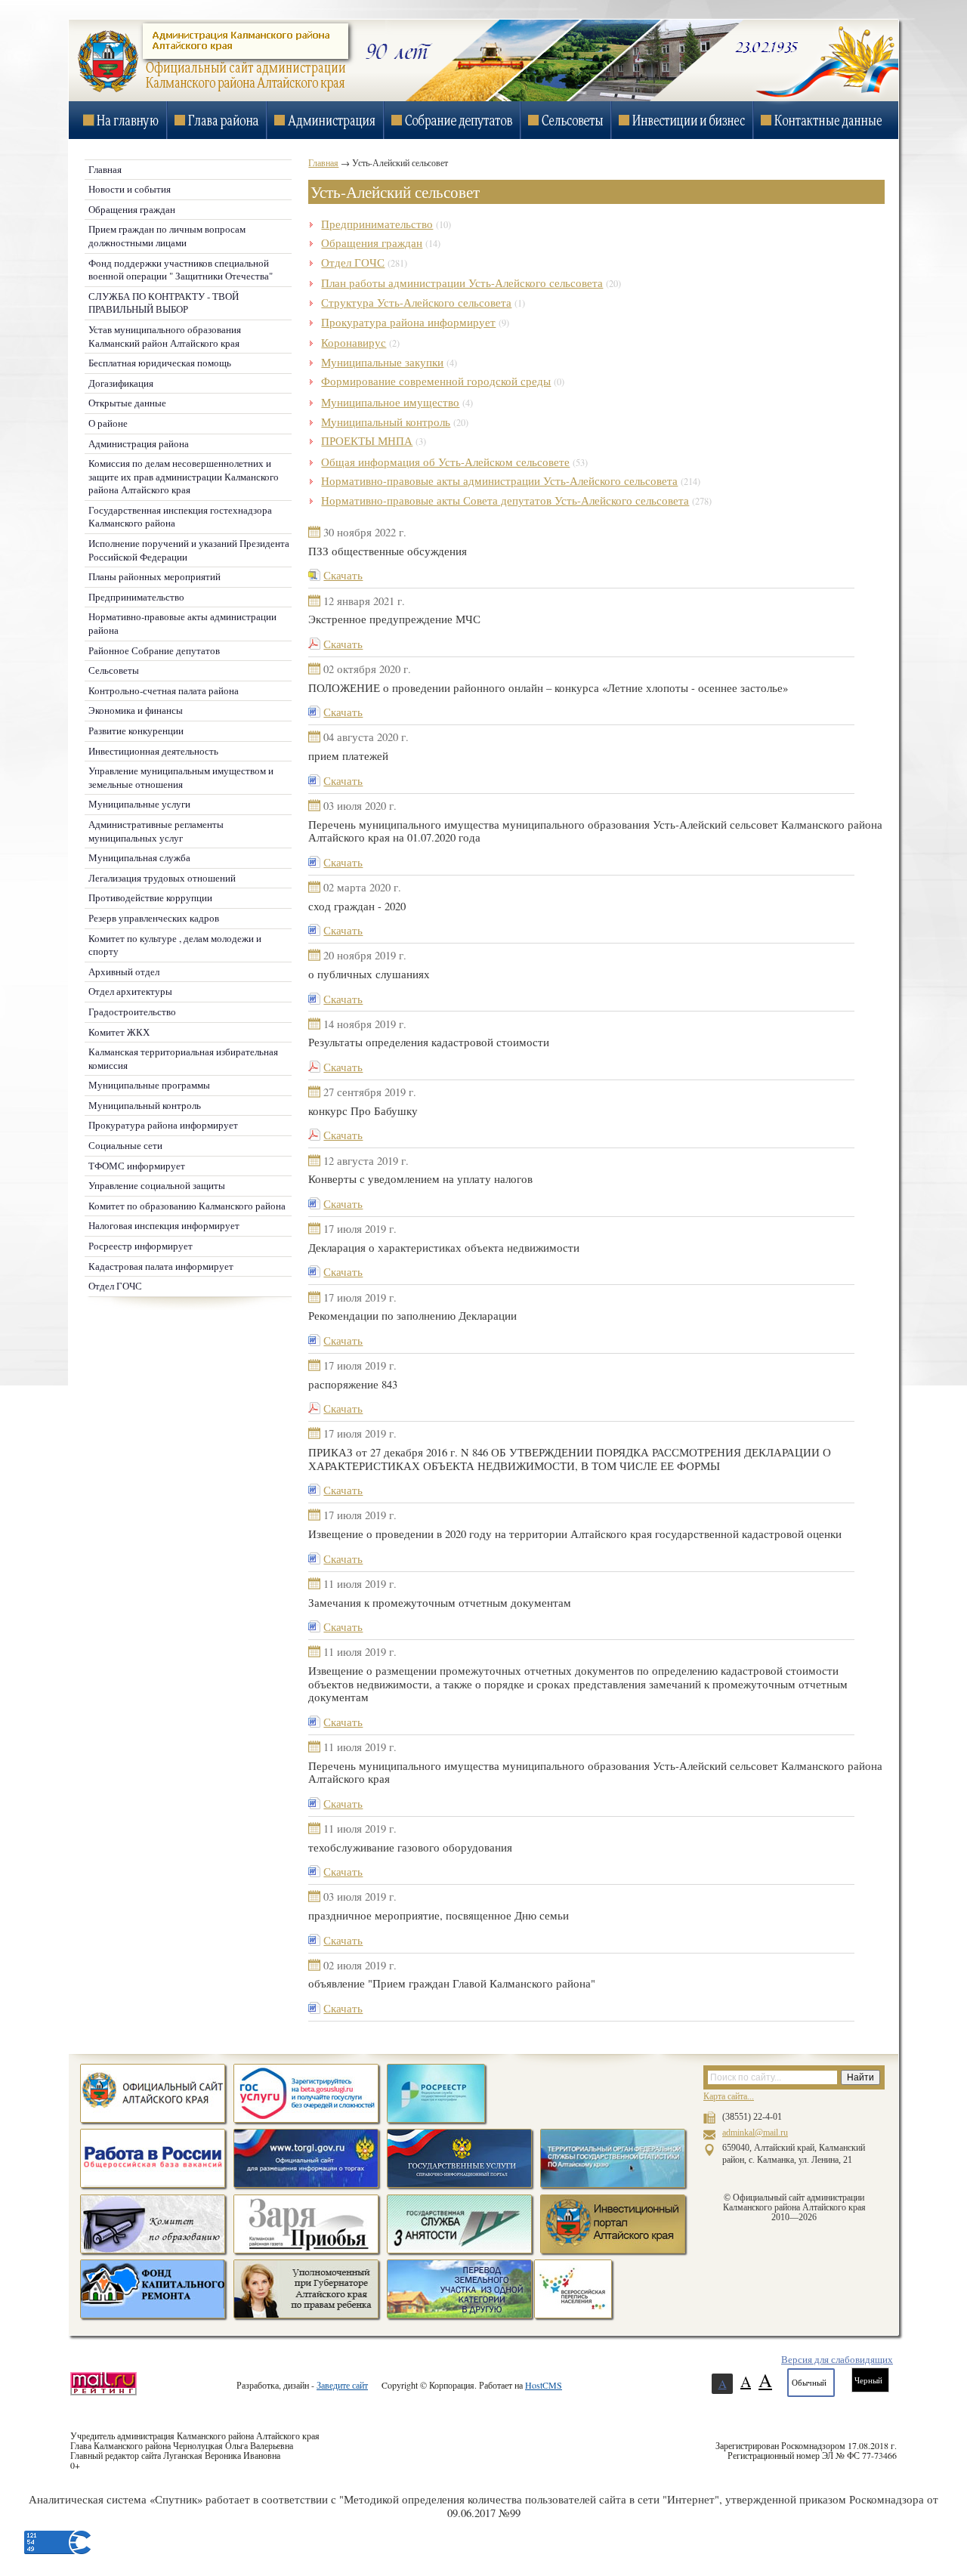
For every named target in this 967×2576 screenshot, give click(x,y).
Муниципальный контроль (386, 422)
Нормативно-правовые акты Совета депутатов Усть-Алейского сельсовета (505, 500)
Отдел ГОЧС (353, 263)
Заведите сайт (342, 2385)
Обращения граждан (372, 243)
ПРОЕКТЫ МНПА (367, 441)
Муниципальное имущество (390, 402)
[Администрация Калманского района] (210, 91)
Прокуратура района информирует (408, 322)
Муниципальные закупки (382, 362)
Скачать (343, 575)
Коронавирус (354, 343)
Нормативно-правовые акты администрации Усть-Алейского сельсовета (499, 481)
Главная (323, 162)
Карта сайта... (729, 2096)
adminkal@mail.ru (755, 2133)
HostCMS (544, 2385)
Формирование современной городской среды (436, 381)
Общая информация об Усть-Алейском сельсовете (445, 462)
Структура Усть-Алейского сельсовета (416, 303)
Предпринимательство (377, 224)
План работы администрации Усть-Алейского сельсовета (462, 283)
